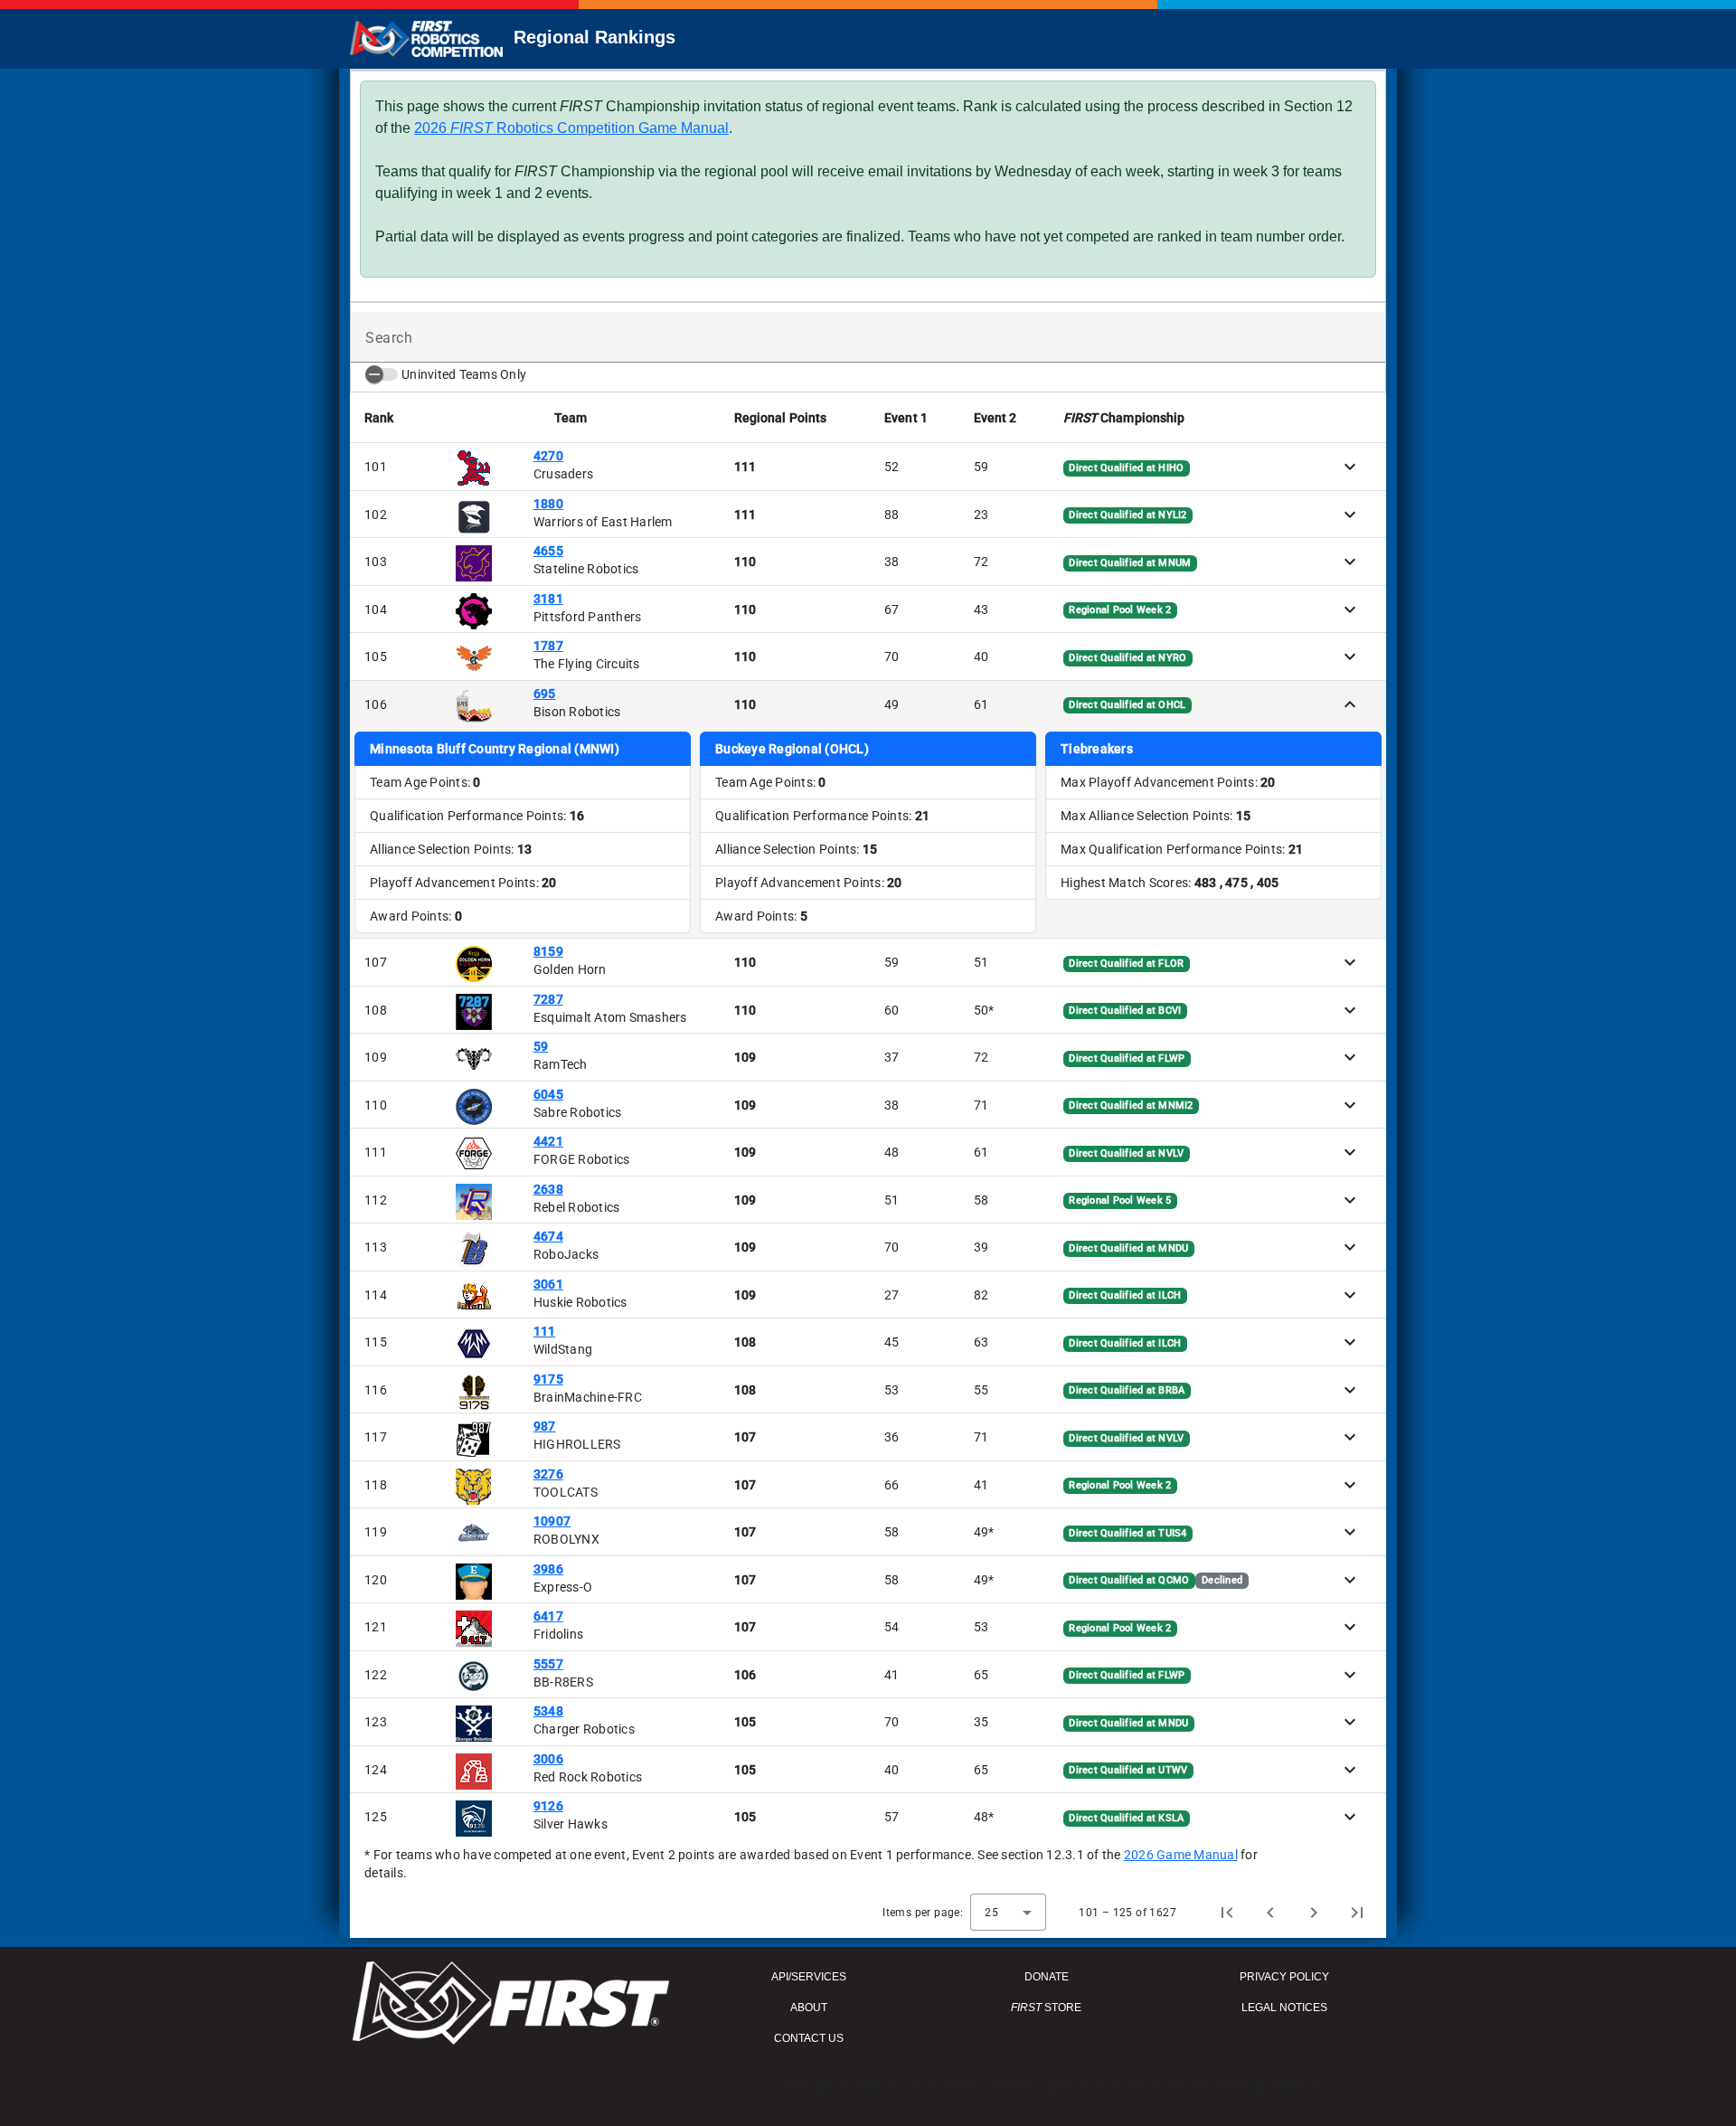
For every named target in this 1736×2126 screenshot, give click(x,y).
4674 (548, 1236)
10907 (552, 1521)
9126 (548, 1806)
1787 (548, 646)
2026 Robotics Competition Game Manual (571, 128)
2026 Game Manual (1181, 1855)
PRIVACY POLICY (1284, 1977)
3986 (548, 1569)
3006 (548, 1759)
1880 (548, 504)
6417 (548, 1616)
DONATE (1047, 1977)
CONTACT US (809, 2038)
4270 (548, 456)
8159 (548, 951)
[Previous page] (1270, 1913)
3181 (548, 599)
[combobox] (1008, 1912)
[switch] (382, 374)
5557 (548, 1664)
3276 (548, 1474)
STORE (1046, 2008)
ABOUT (809, 2008)
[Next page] (1314, 1913)
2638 (548, 1189)
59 (541, 1046)
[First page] (1227, 1913)
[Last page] (1357, 1913)
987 (545, 1426)
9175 (548, 1379)
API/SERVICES (809, 1977)
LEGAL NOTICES (1284, 2008)
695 (545, 694)
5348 (548, 1711)
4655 (548, 551)
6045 (548, 1094)
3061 (548, 1284)
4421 (548, 1141)
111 (545, 1331)
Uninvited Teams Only (464, 374)
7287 (548, 999)
